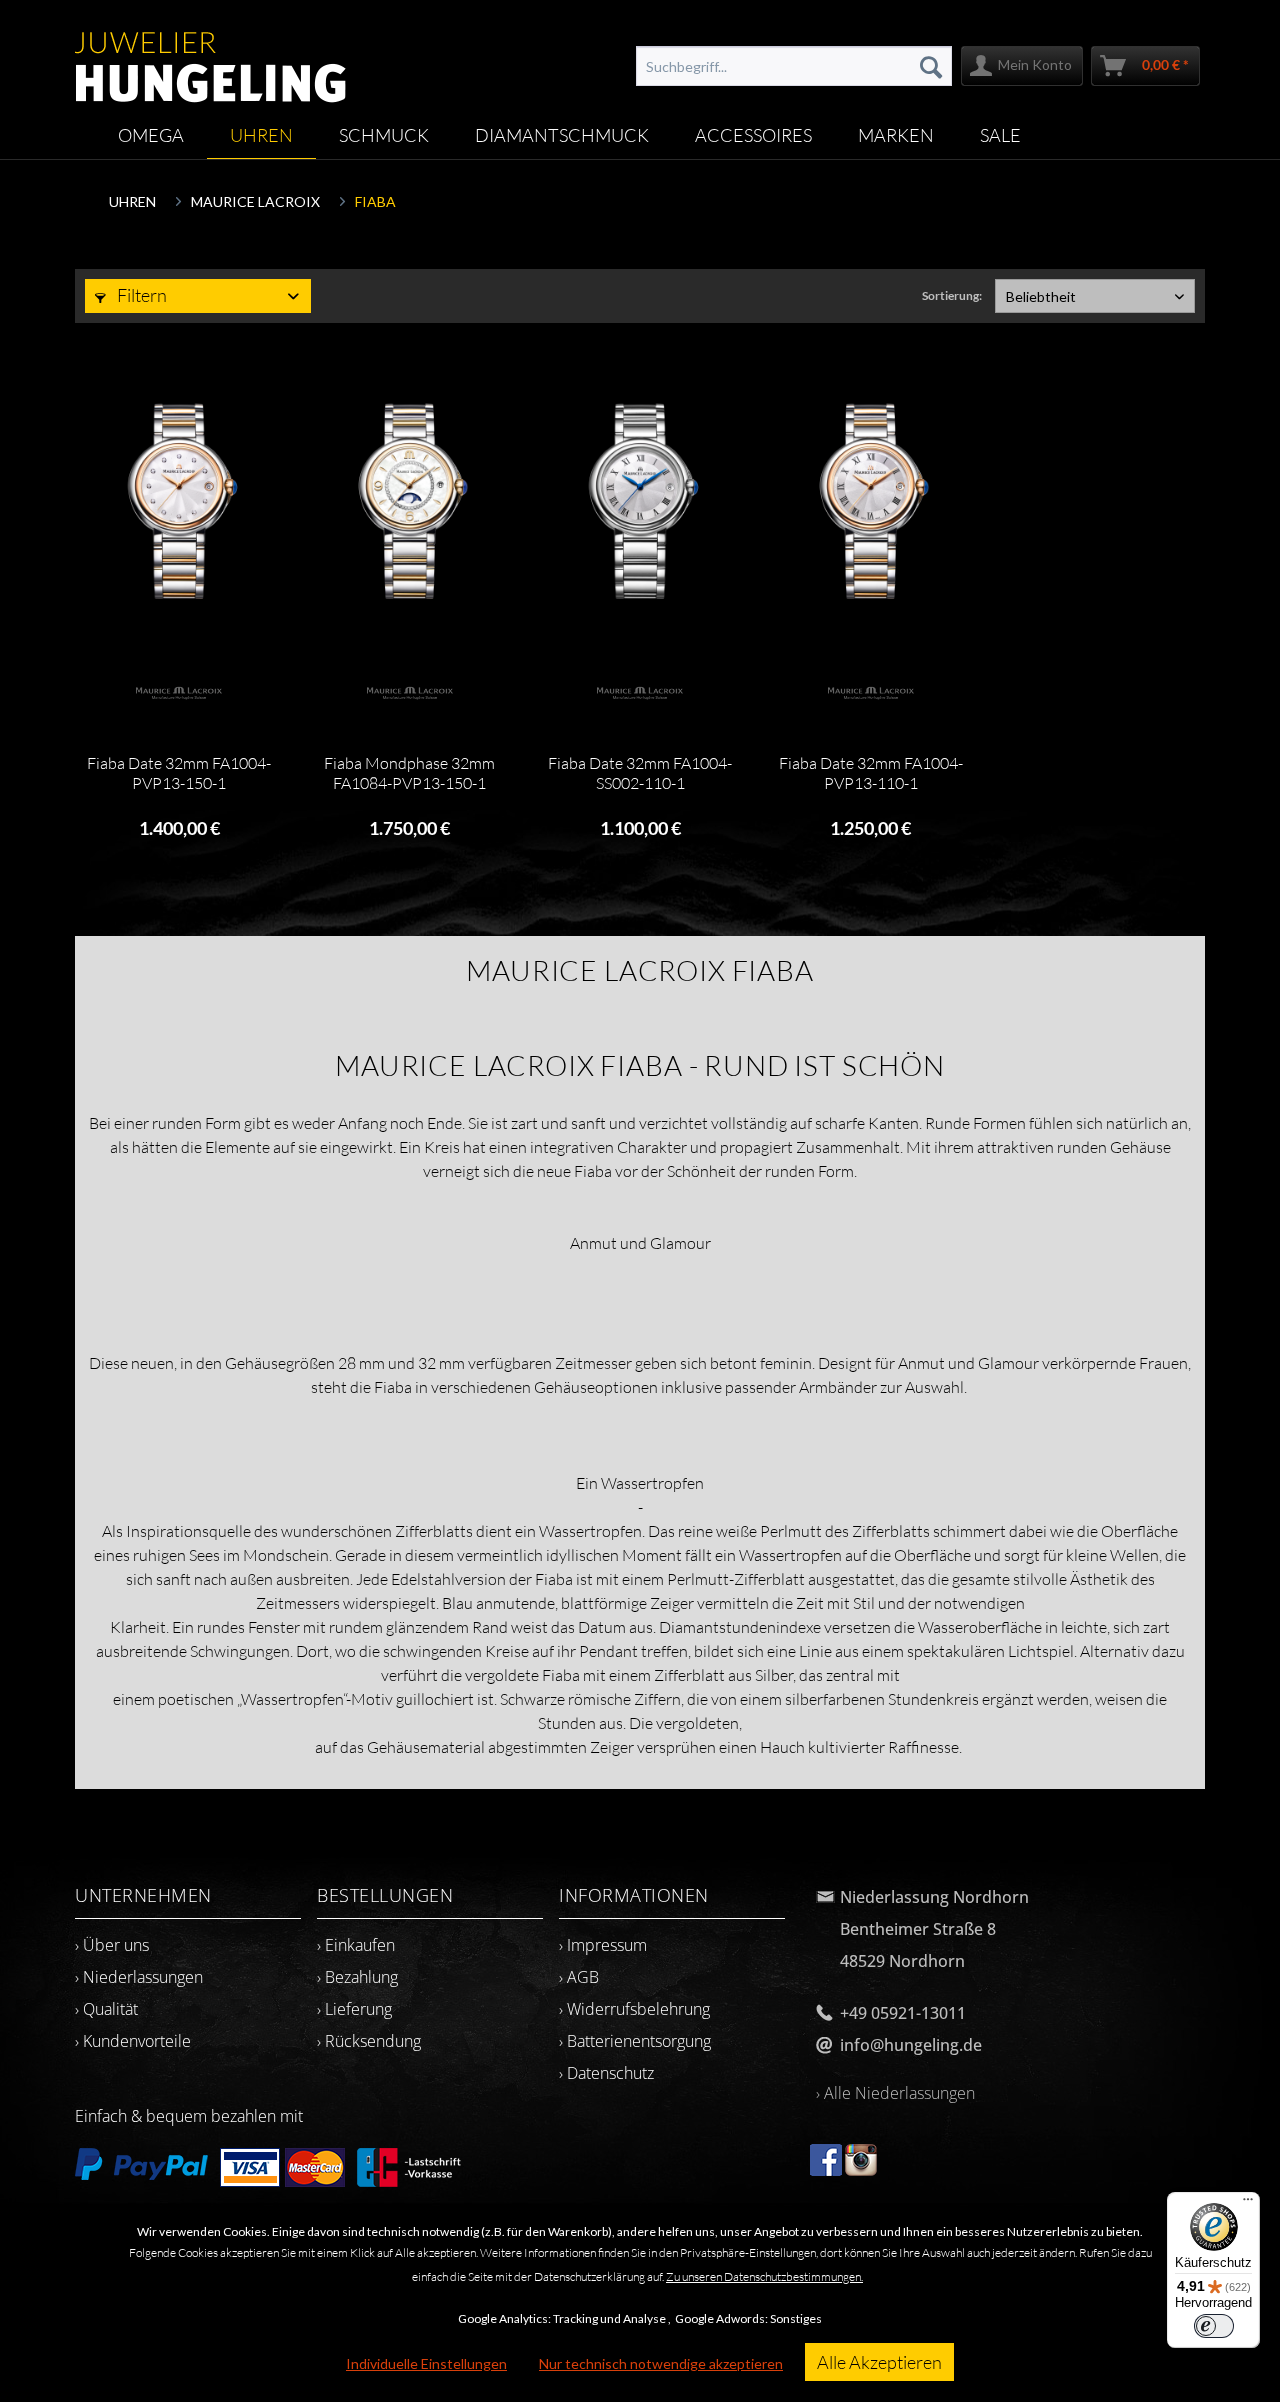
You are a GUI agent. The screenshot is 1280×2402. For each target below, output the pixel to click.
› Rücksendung (369, 2041)
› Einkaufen (356, 1945)
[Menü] (1248, 2204)
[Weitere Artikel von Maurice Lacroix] (178, 693)
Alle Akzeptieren (879, 2362)
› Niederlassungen (139, 1977)
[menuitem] (794, 66)
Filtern (140, 295)
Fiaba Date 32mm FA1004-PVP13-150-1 (179, 773)
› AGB (579, 1977)
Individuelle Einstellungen (426, 2363)
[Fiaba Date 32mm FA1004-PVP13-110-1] (870, 503)
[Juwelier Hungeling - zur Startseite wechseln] (210, 57)
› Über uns (112, 1945)
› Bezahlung (357, 1977)
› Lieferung (354, 2009)
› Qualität (106, 2009)
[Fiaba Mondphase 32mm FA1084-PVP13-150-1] (409, 503)
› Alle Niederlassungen (895, 2093)
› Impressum (603, 1945)
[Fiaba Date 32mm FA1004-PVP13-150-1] (178, 503)
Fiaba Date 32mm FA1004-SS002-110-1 (640, 773)
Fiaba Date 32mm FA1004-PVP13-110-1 (871, 773)
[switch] (1214, 2326)
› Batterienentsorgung (635, 2041)
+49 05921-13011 (903, 2013)
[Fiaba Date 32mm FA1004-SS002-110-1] (639, 503)
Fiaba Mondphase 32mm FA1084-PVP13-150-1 (409, 773)
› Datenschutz (606, 2073)
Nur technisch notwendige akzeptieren (661, 2363)
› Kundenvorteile (133, 2041)
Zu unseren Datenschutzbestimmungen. (764, 2276)
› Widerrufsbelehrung (634, 2009)
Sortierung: (952, 295)
